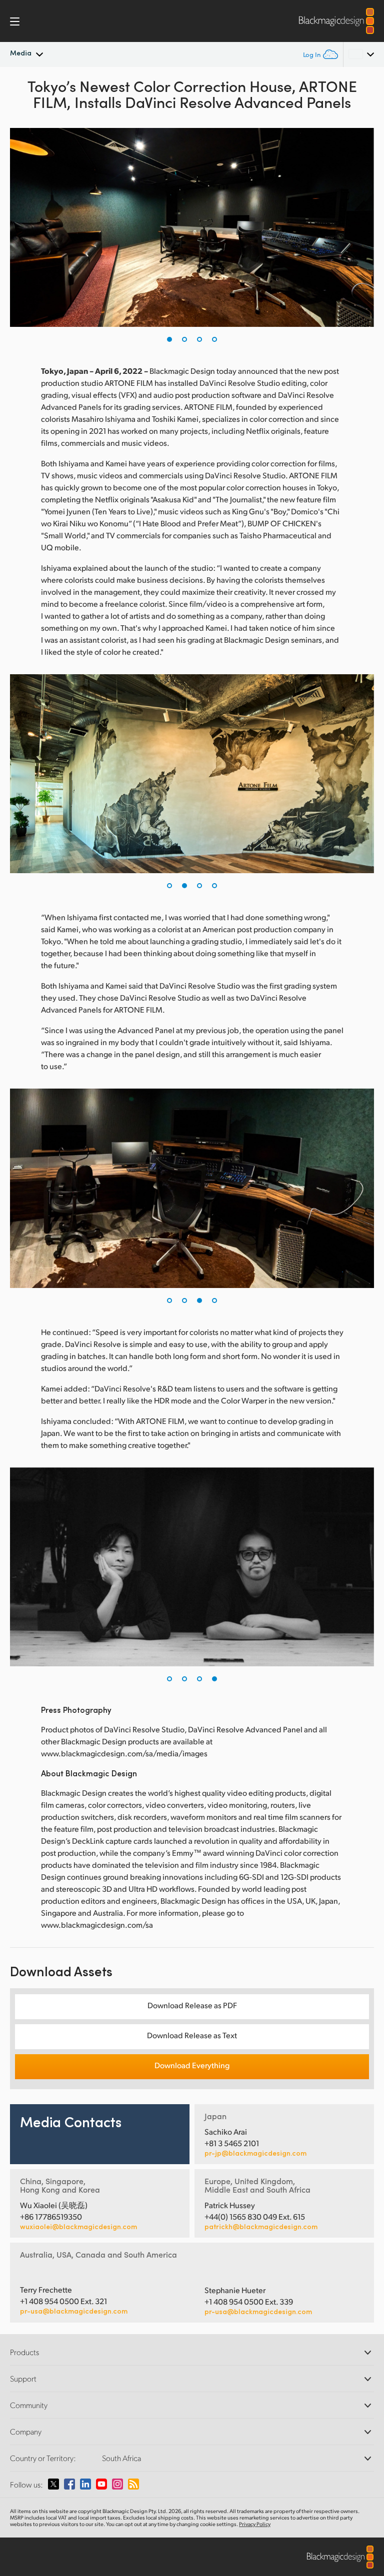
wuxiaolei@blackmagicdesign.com (78, 2227)
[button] (169, 339)
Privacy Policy (255, 2524)
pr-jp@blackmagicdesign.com (255, 2153)
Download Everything (192, 2065)
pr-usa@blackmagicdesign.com (74, 2311)
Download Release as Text (192, 2035)
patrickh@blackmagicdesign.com (261, 2227)
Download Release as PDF (192, 2005)
